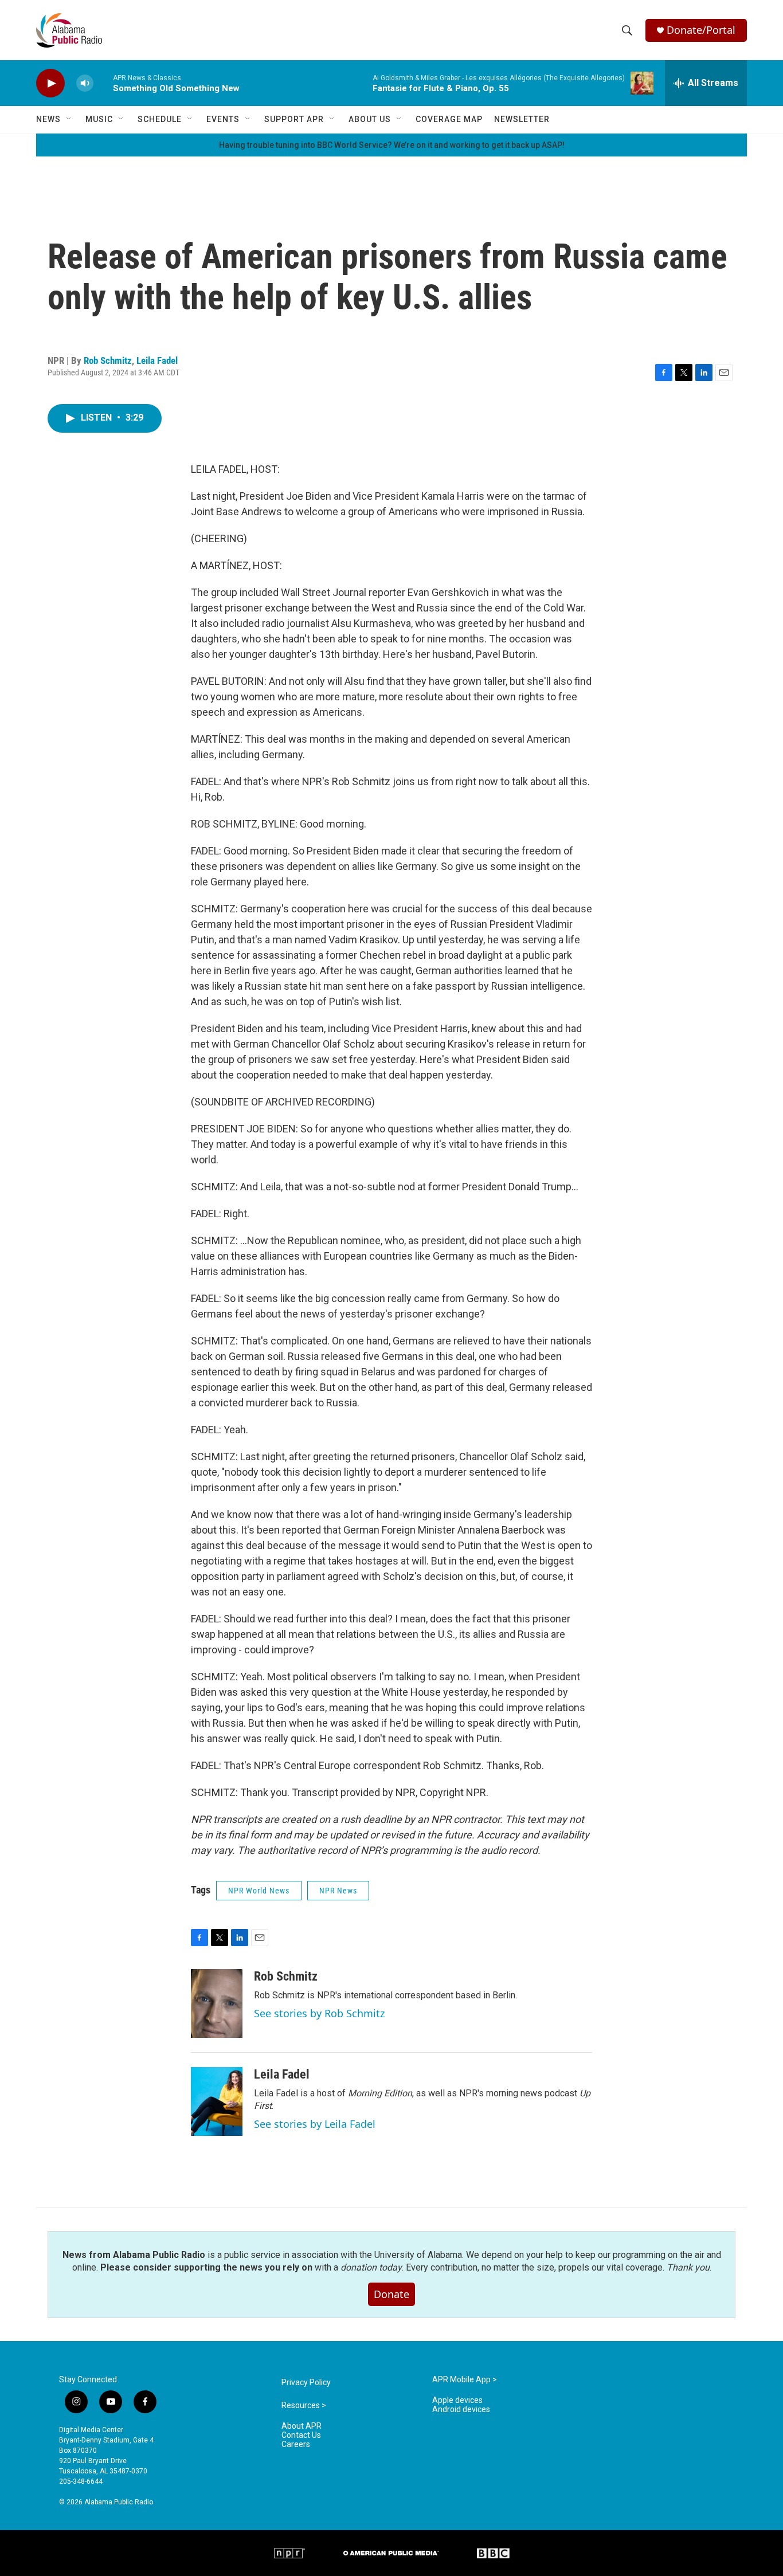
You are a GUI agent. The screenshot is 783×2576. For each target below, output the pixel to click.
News (48, 119)
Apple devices (457, 2400)
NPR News (338, 1891)
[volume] (85, 83)
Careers (296, 2444)
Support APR (294, 119)
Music (99, 119)
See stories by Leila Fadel (315, 2124)
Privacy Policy (306, 2383)
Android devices (461, 2410)
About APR (302, 2426)
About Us (370, 119)
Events (223, 119)
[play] (50, 83)
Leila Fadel (157, 360)
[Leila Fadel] (217, 2101)
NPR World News (259, 1891)
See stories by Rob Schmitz (319, 2013)
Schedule (160, 119)
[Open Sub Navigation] (69, 119)
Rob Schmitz (108, 360)
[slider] (103, 83)
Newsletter (522, 119)
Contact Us (301, 2435)
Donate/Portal (701, 30)
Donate (391, 2294)
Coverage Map (449, 119)
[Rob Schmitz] (217, 2003)
